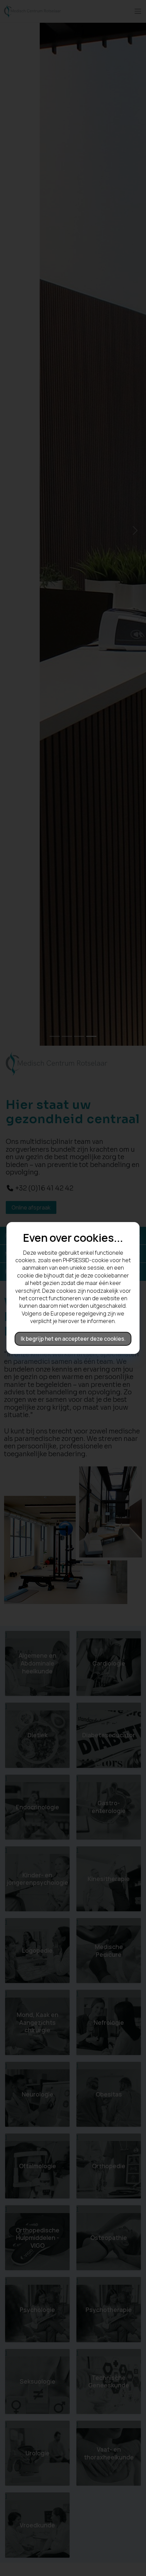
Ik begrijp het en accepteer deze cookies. (73, 1339)
